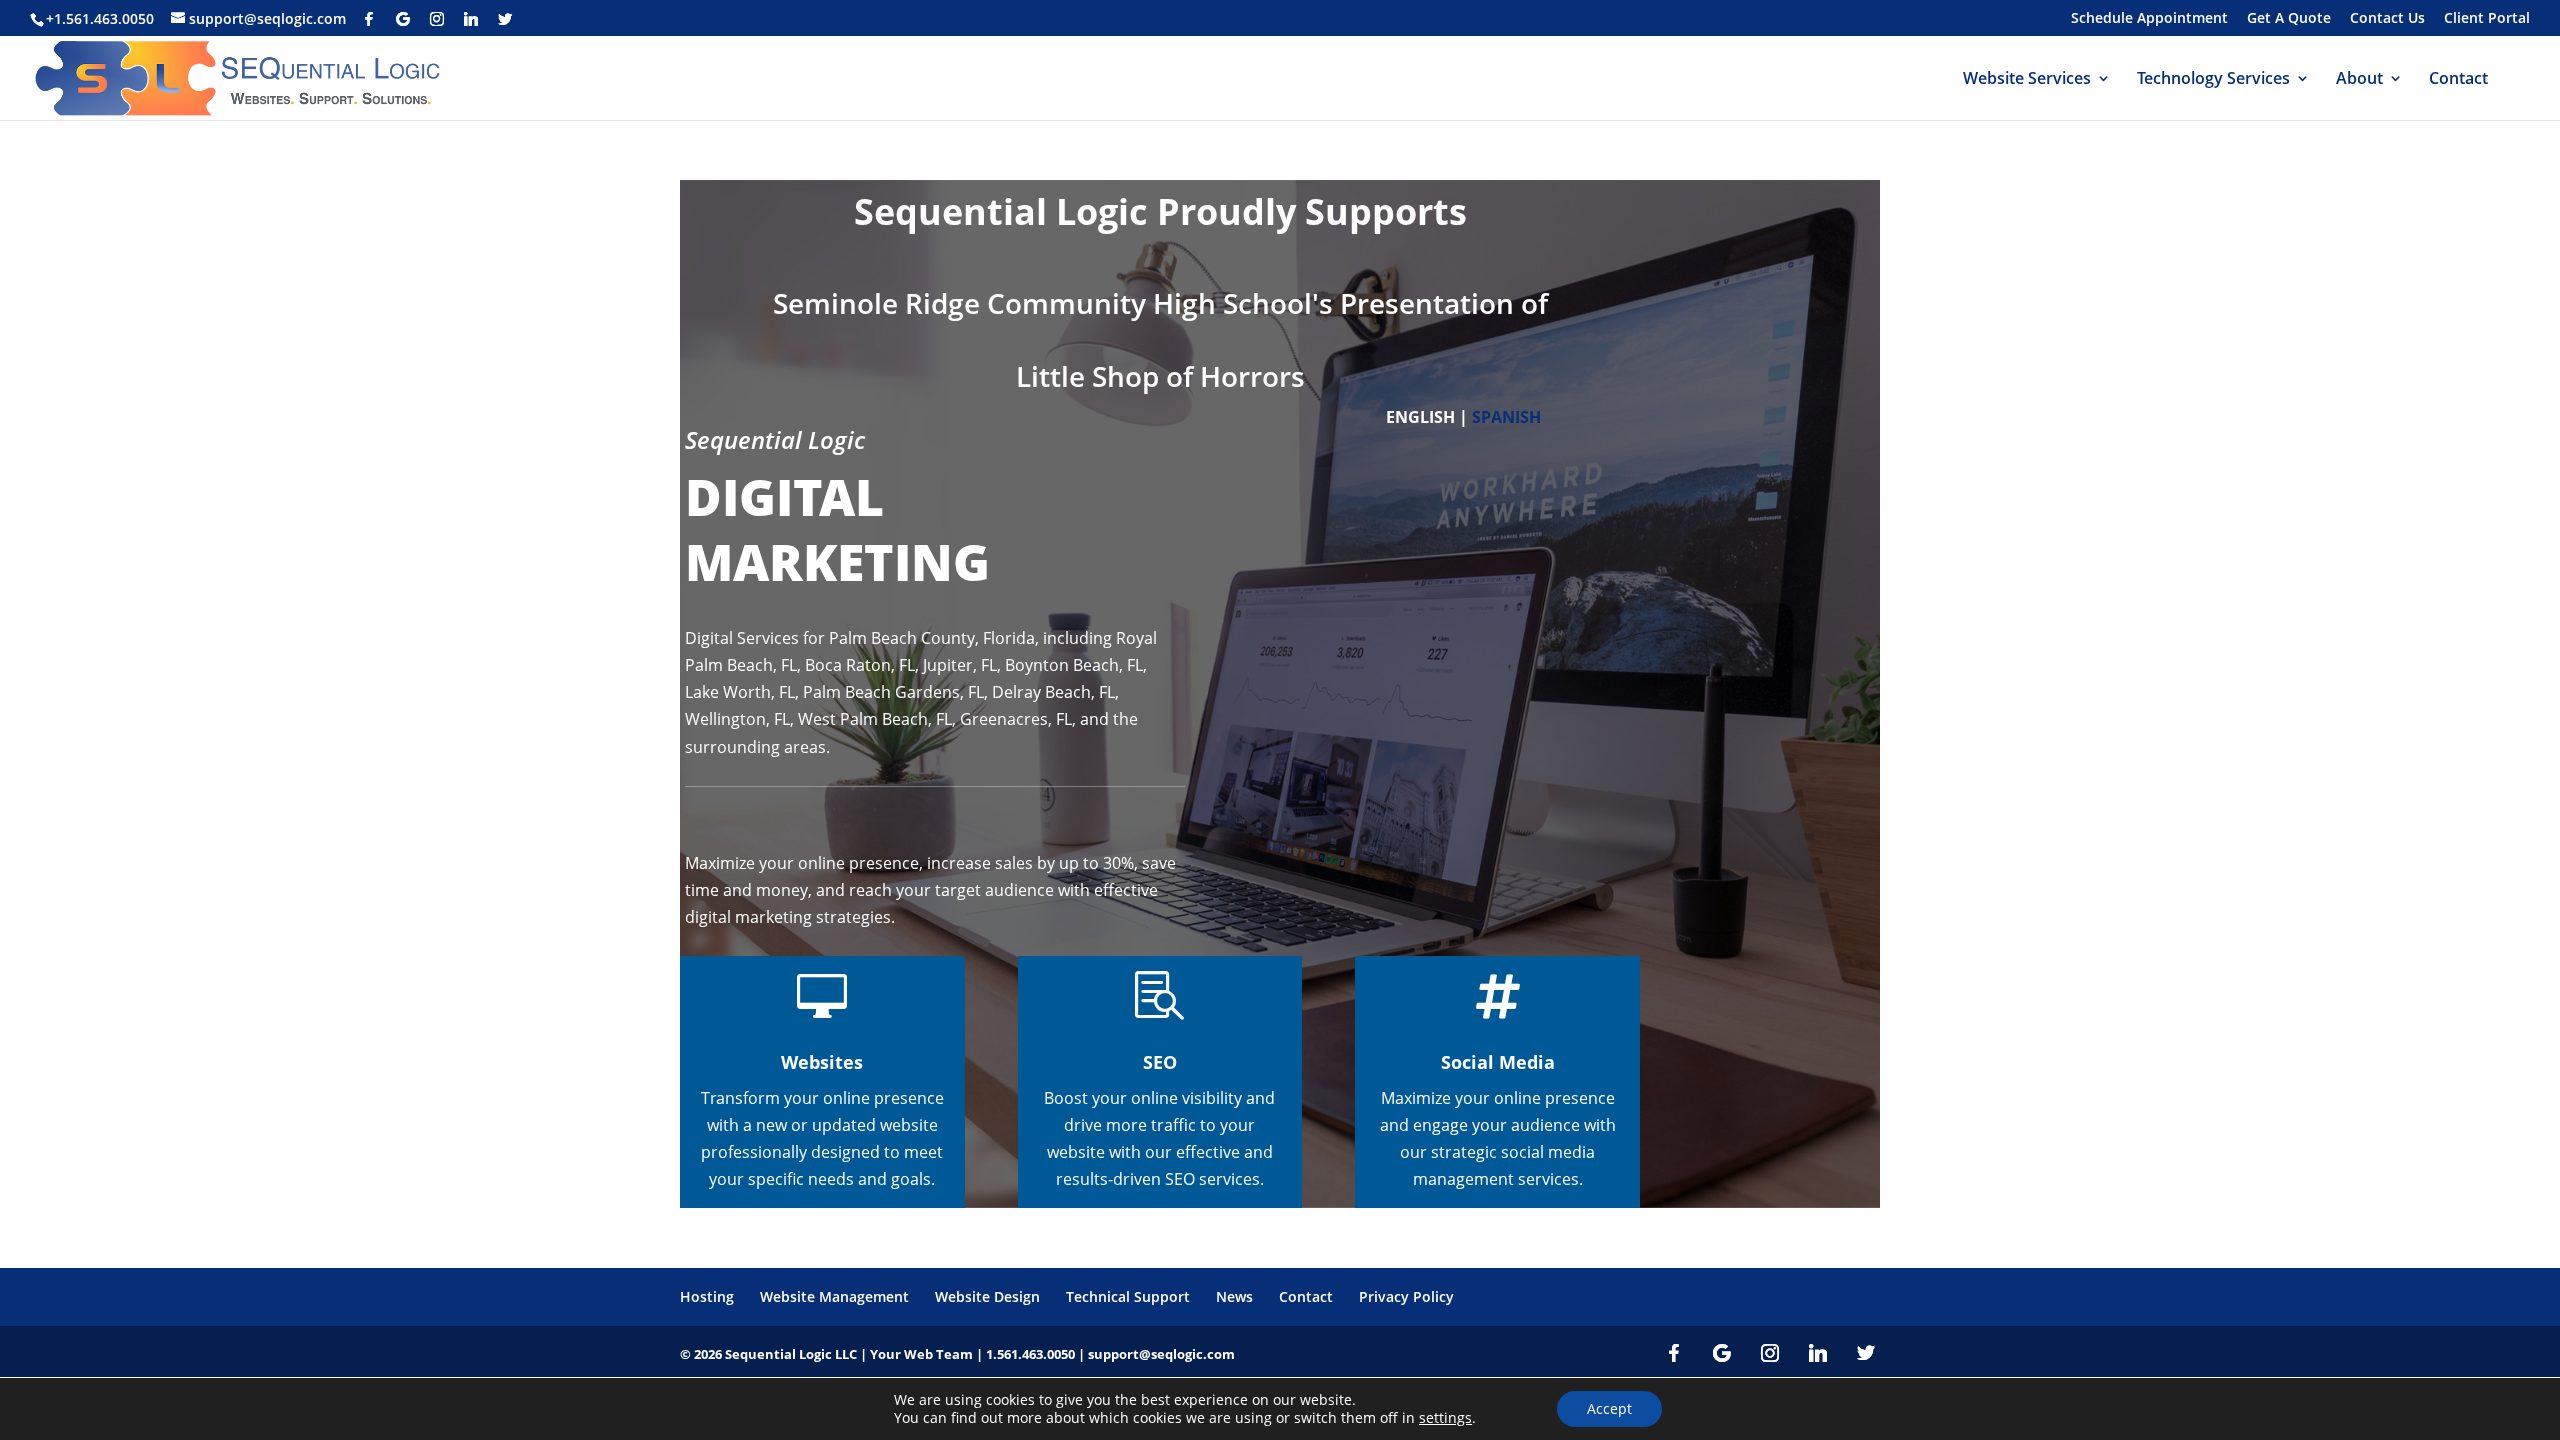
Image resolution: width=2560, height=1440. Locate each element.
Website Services (2027, 80)
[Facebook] (369, 19)
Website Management (834, 1296)
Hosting (707, 1296)
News (1234, 1296)
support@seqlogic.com (1161, 1354)
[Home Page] (241, 76)
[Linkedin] (471, 19)
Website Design (987, 1296)
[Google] (403, 19)
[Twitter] (505, 19)
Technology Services (2213, 80)
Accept (1609, 1408)
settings (1445, 1418)
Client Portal (2487, 19)
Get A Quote (2289, 19)
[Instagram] (437, 19)
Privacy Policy (1406, 1296)
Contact (2458, 80)
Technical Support (1128, 1296)
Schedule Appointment (2149, 19)
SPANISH (1506, 417)
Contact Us (2387, 19)
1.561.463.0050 (1030, 1354)
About (2359, 80)
